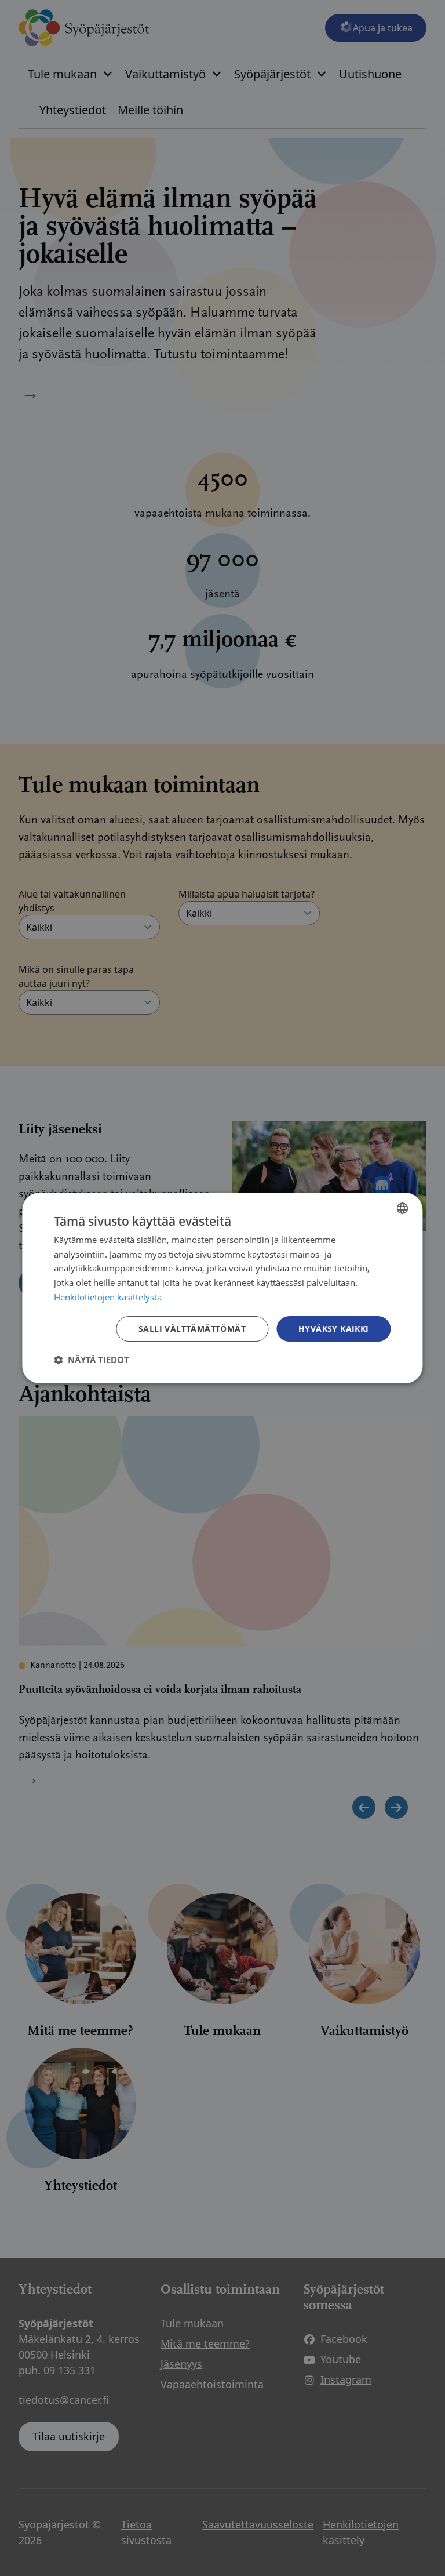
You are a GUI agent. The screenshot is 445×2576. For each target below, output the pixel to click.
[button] (92, 1360)
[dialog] (222, 1288)
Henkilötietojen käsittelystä (108, 1297)
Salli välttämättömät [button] (192, 1329)
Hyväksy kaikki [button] (334, 1329)
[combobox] (403, 1208)
